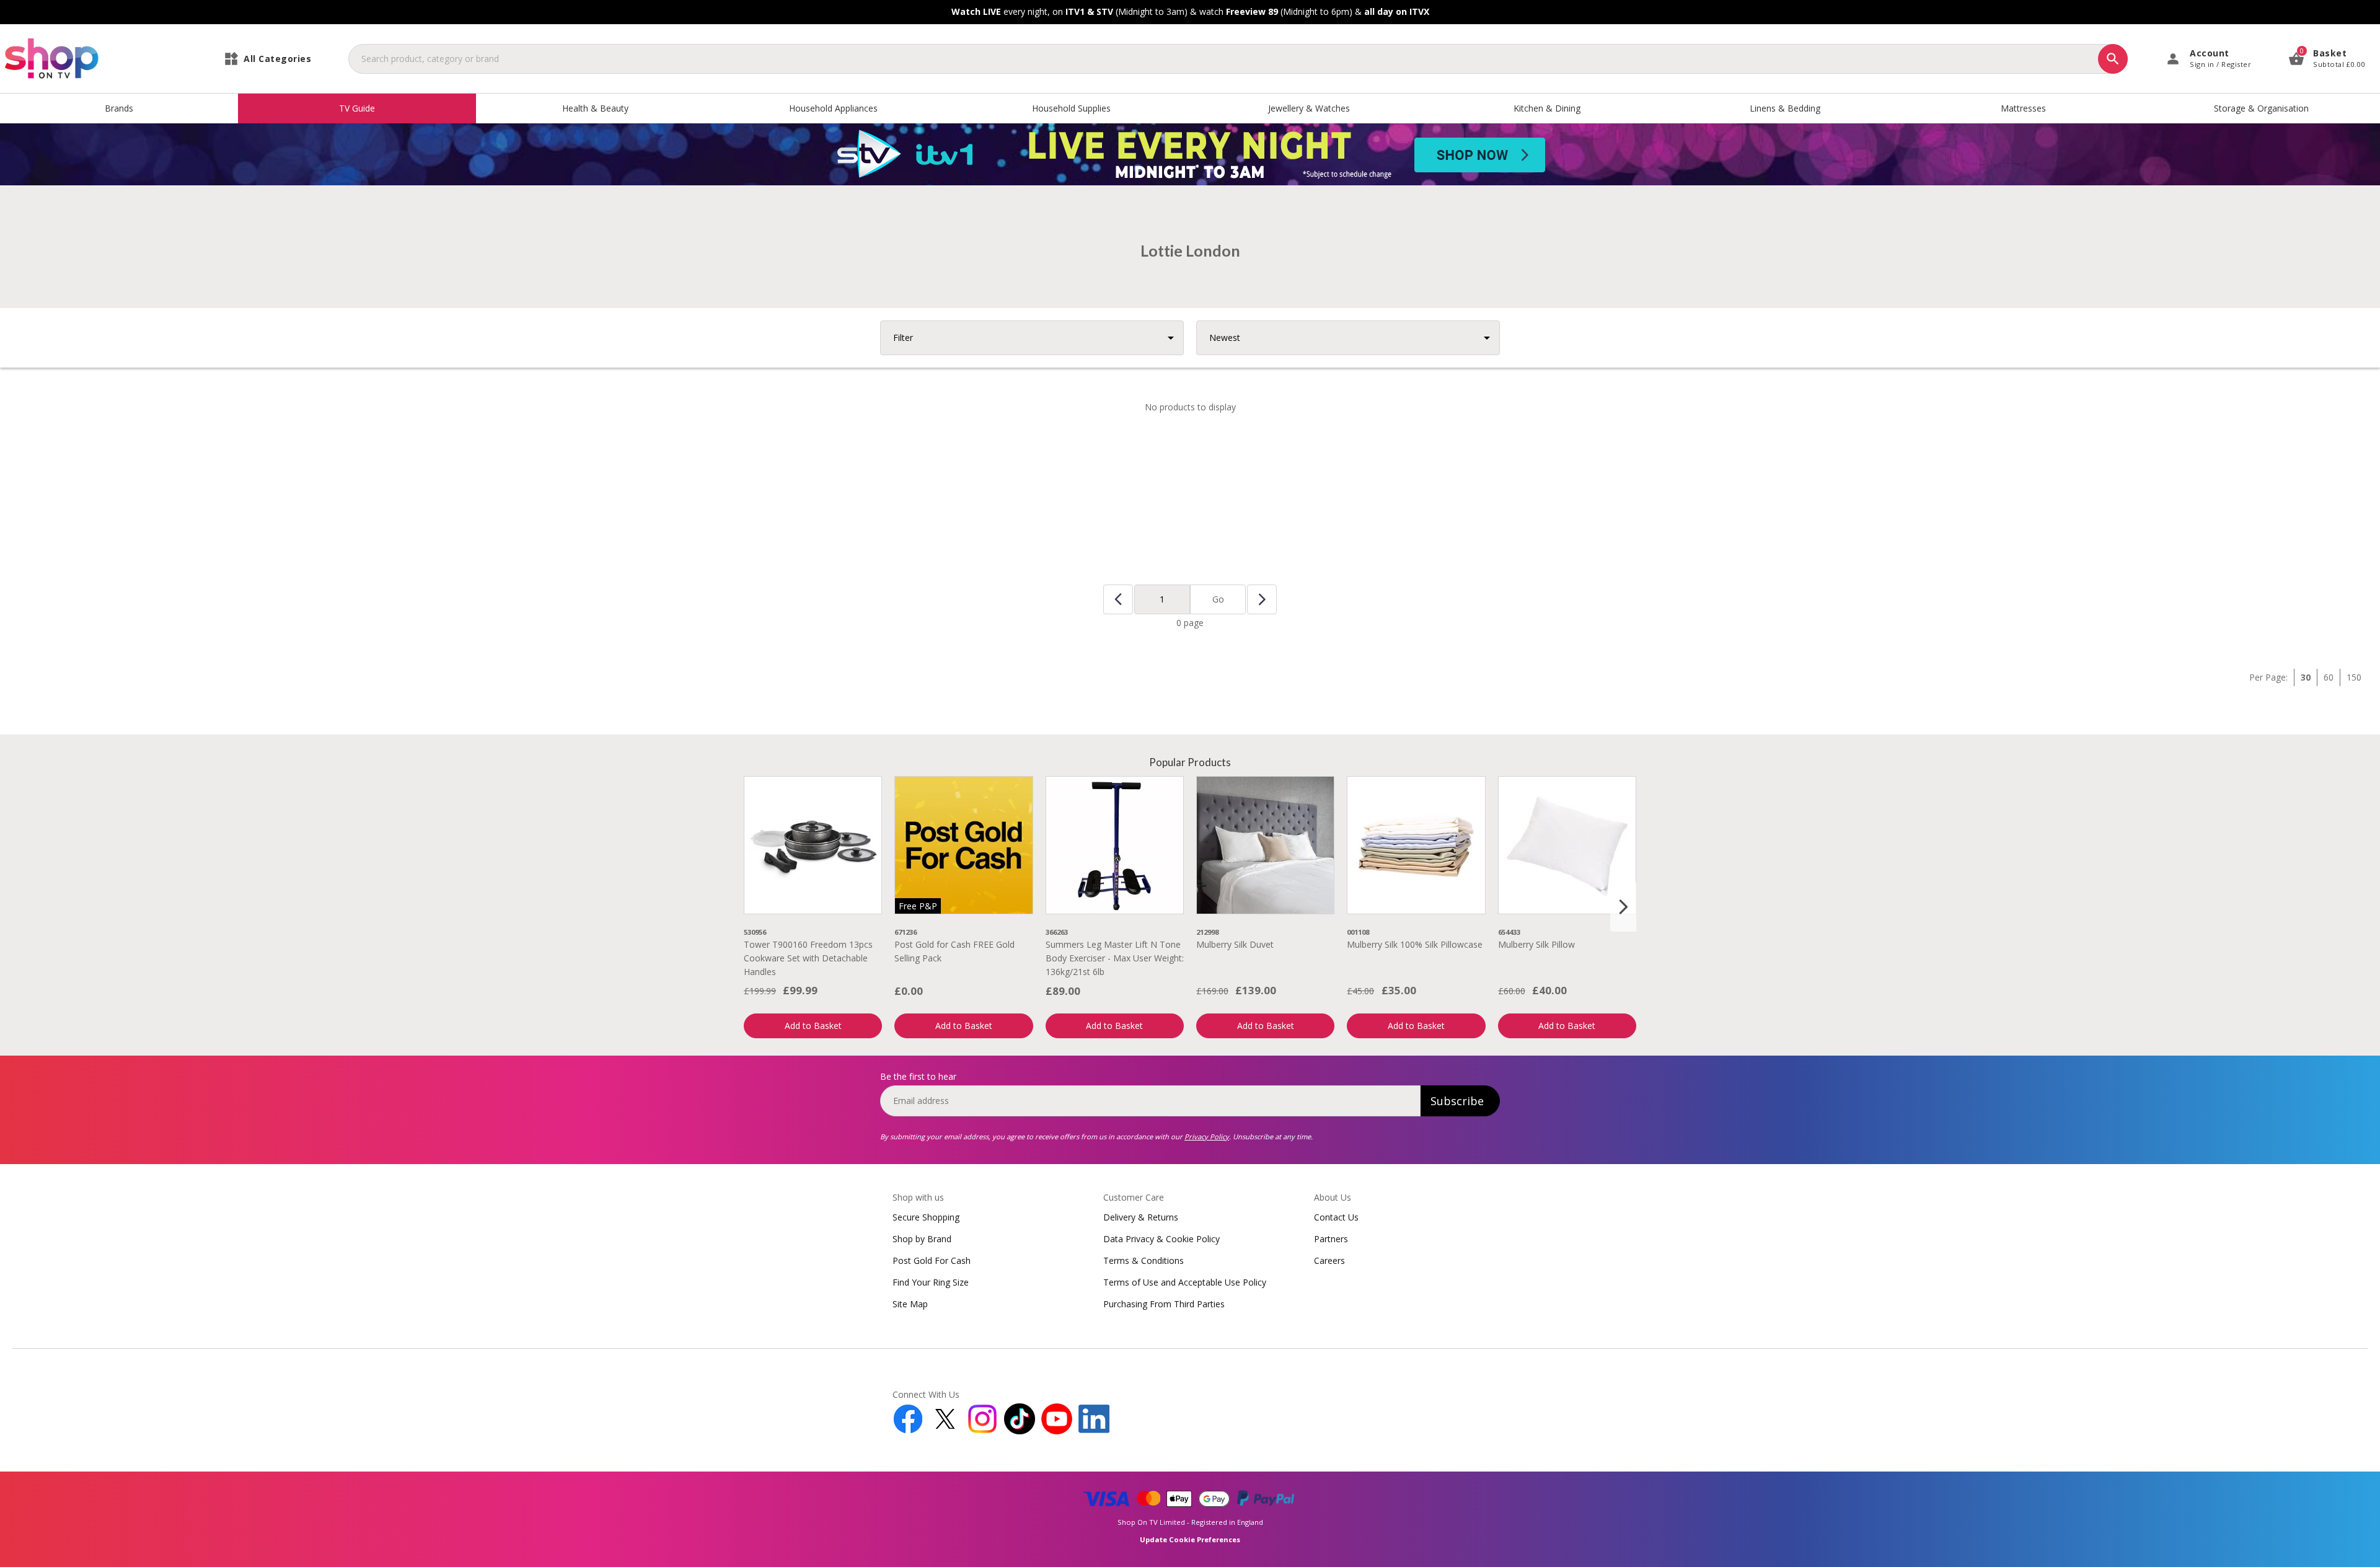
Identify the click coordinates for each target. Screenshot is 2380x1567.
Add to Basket (813, 1026)
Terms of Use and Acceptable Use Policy (1185, 1282)
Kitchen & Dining (1547, 108)
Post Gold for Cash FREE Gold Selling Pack (954, 951)
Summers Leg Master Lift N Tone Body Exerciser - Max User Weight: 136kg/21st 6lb (1115, 958)
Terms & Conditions (1144, 1260)
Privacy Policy (1207, 1137)
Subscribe (1457, 1101)
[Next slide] (1623, 907)
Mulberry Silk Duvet (1235, 944)
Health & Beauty (595, 108)
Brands (119, 108)
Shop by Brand (922, 1239)
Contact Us (1336, 1217)
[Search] (2113, 59)
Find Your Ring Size (931, 1282)
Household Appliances (833, 108)
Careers (1329, 1260)
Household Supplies (1071, 108)
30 (2306, 677)
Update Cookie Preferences (1190, 1539)
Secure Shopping (926, 1217)
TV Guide (357, 108)
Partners (1331, 1239)
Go (1218, 599)
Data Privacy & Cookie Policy (1161, 1239)
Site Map (910, 1304)
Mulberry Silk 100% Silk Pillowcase (1415, 944)
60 (2329, 677)
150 (2354, 677)
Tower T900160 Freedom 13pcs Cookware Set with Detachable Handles (808, 958)
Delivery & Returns (1141, 1217)
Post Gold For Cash (932, 1260)
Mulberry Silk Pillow (1536, 944)
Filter (903, 338)
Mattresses (2023, 108)
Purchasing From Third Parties (1164, 1304)
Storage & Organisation (2261, 108)
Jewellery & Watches (1309, 108)
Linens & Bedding (1785, 108)
